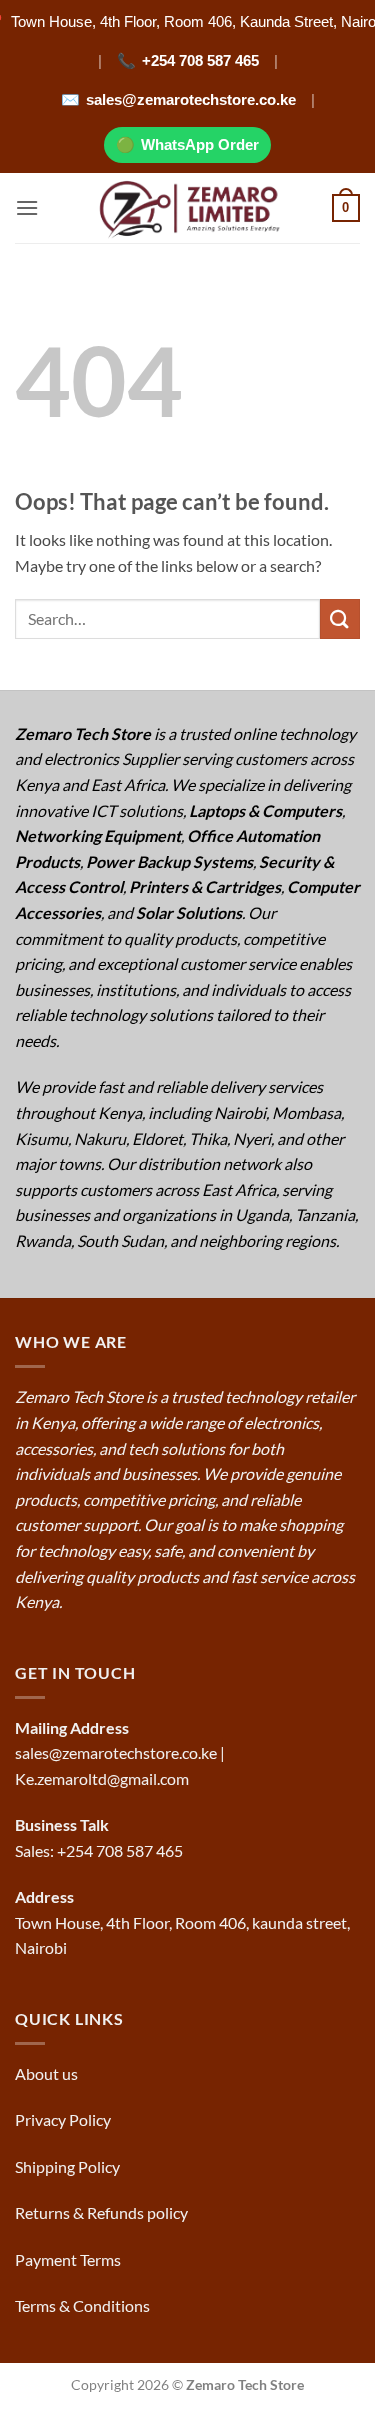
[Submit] (340, 618)
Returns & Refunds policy (101, 2212)
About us (48, 2073)
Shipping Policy (69, 2166)
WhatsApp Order (200, 144)
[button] (27, 207)
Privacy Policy (63, 2119)
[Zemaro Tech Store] (187, 208)
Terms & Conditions (84, 2305)
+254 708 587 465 (200, 60)
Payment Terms (69, 2259)
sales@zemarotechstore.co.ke (191, 99)
